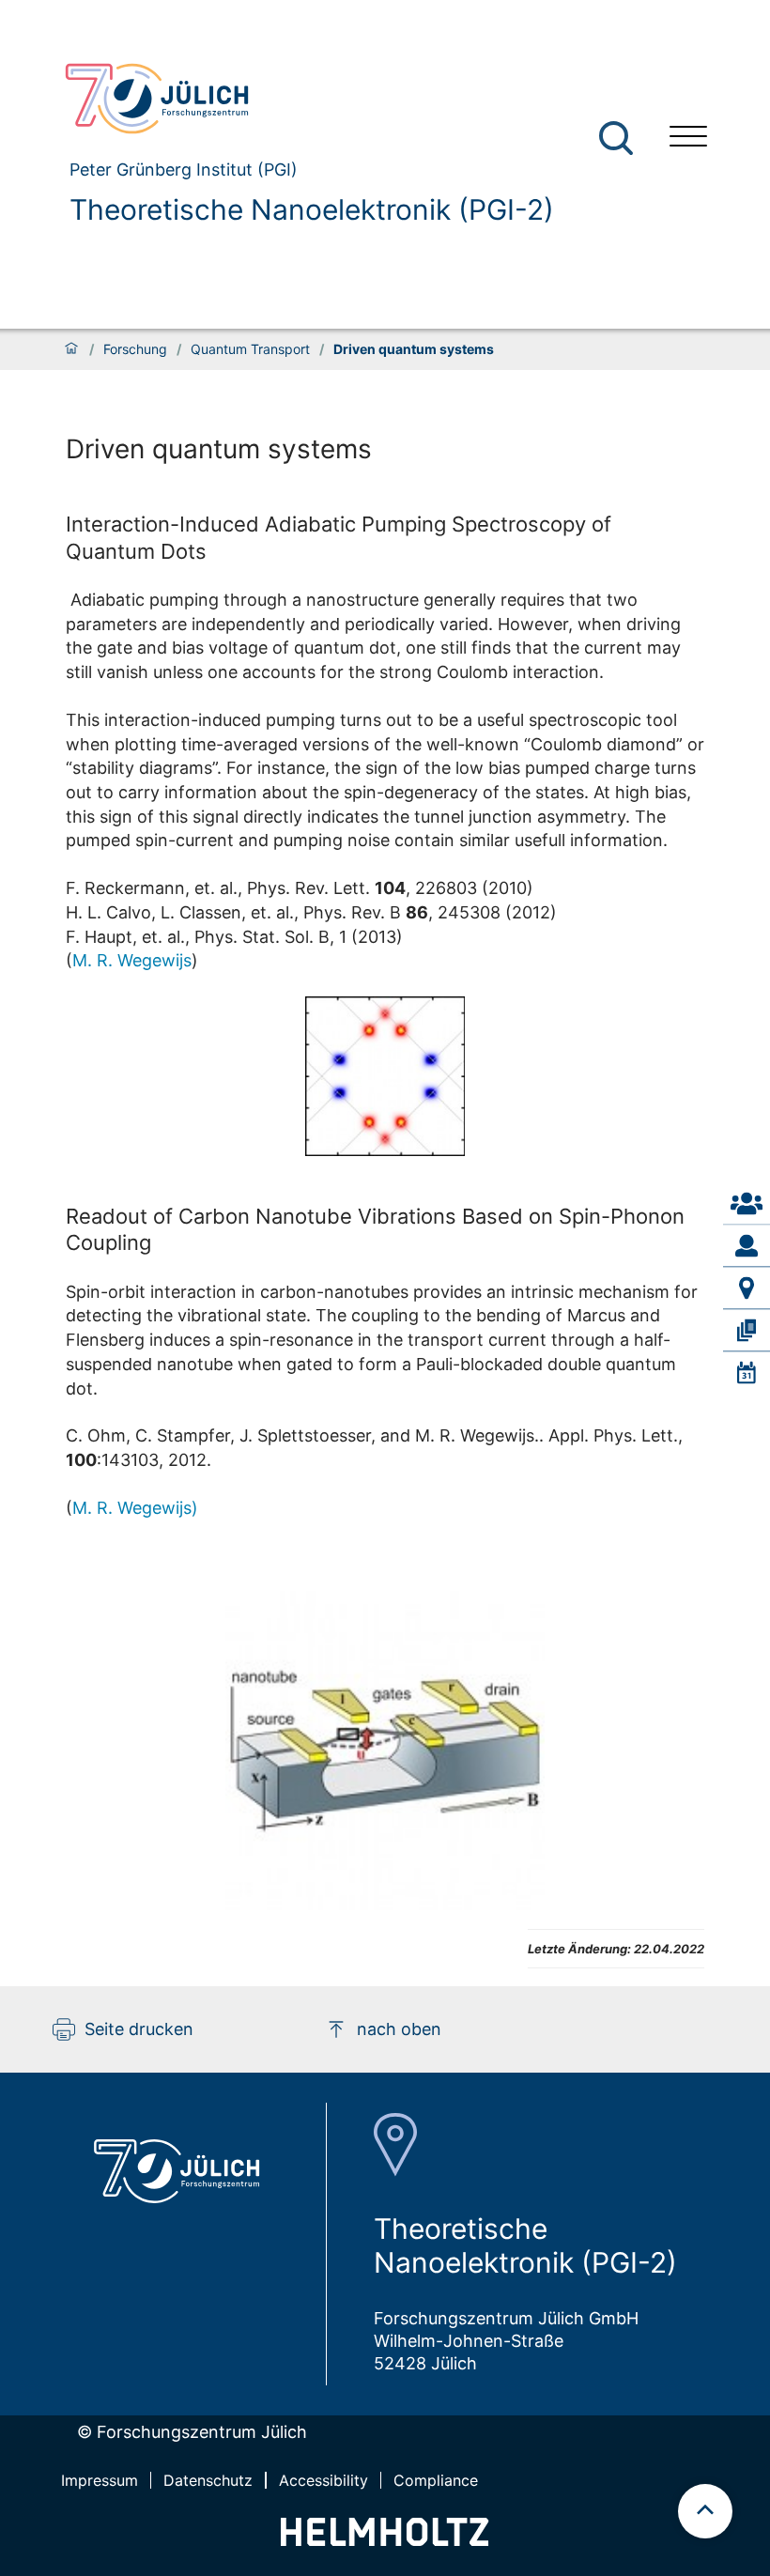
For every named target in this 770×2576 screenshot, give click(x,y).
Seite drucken (139, 2029)
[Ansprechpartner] (747, 1203)
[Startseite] (71, 349)
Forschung (135, 349)
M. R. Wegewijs (132, 960)
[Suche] (616, 138)
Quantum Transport (250, 349)
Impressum (100, 2480)
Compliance (436, 2480)
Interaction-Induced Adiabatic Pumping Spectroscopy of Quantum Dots (339, 537)
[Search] (618, 139)
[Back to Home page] (301, 99)
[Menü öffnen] (688, 139)
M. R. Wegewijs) (135, 1508)
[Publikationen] (747, 1330)
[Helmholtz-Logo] (385, 2540)
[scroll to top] (705, 2511)
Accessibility (323, 2480)
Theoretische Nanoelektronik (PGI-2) (312, 209)
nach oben (399, 2029)
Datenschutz (208, 2480)
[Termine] (747, 1373)
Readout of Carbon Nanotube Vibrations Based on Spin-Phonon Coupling (375, 1229)
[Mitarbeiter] (747, 1245)
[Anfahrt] (747, 1288)
